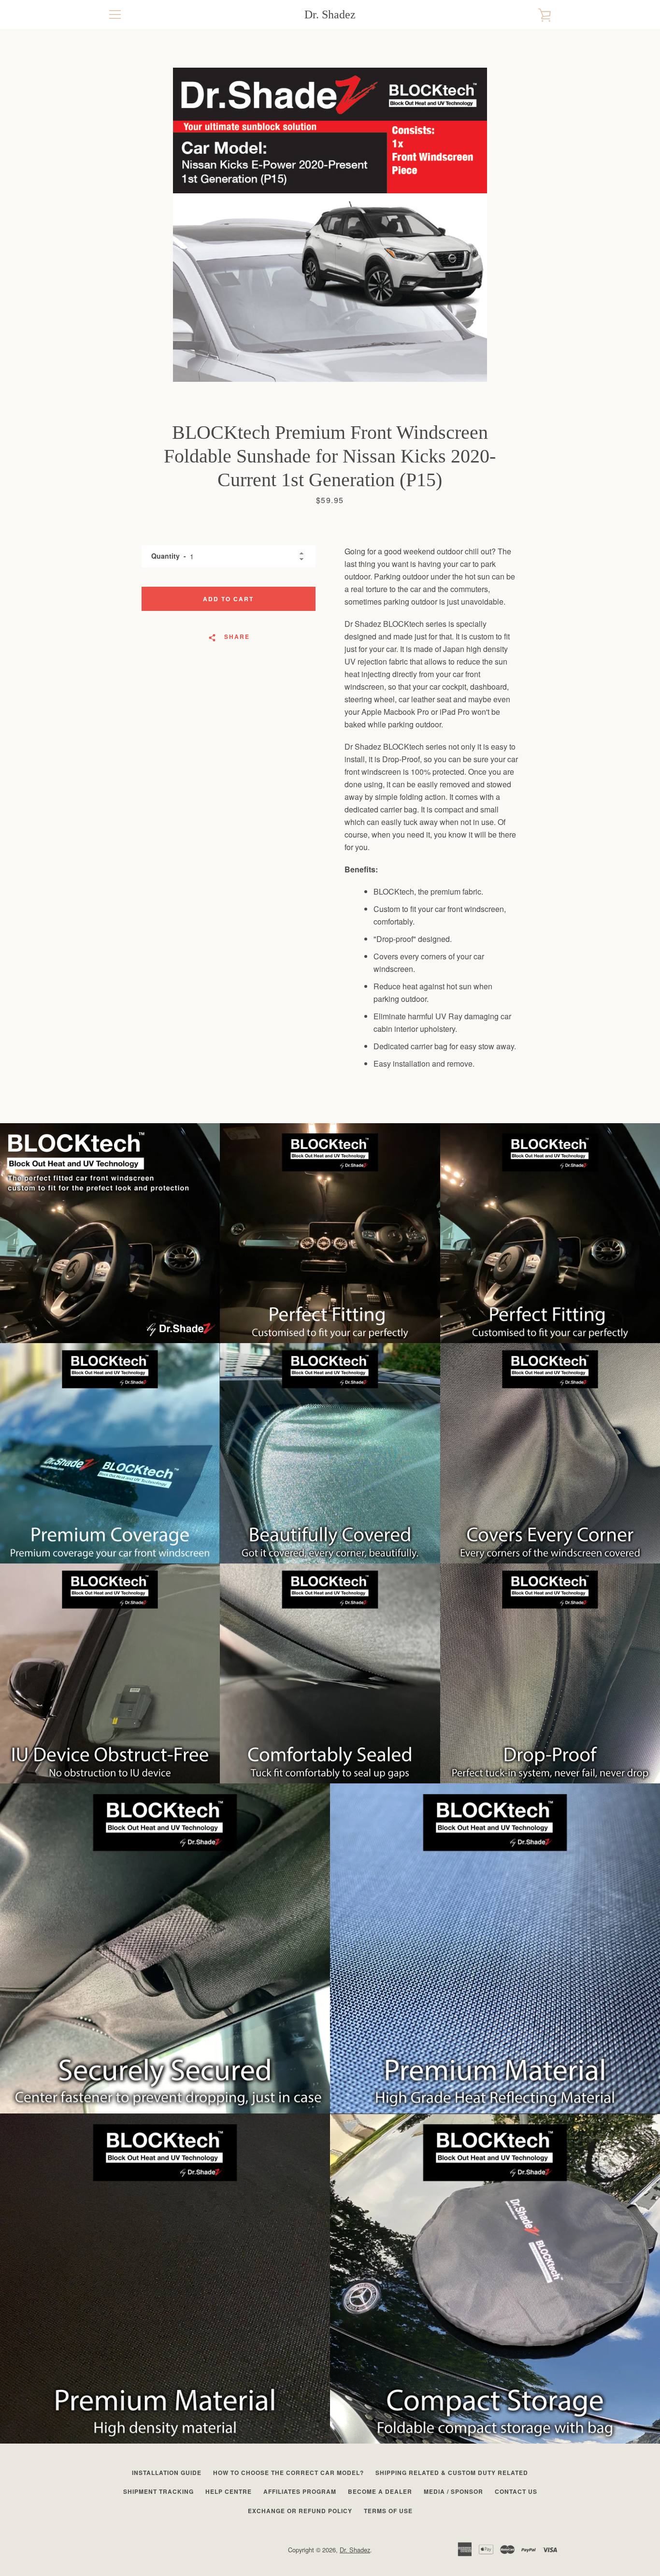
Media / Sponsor (453, 2491)
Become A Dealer (380, 2491)
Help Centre (229, 2491)
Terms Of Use (388, 2511)
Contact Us (516, 2491)
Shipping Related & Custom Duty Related (452, 2473)
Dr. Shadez (330, 14)
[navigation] (115, 14)
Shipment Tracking (158, 2491)
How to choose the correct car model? (288, 2473)
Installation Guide (167, 2473)
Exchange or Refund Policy (300, 2511)
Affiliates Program (300, 2491)
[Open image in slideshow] (330, 225)
